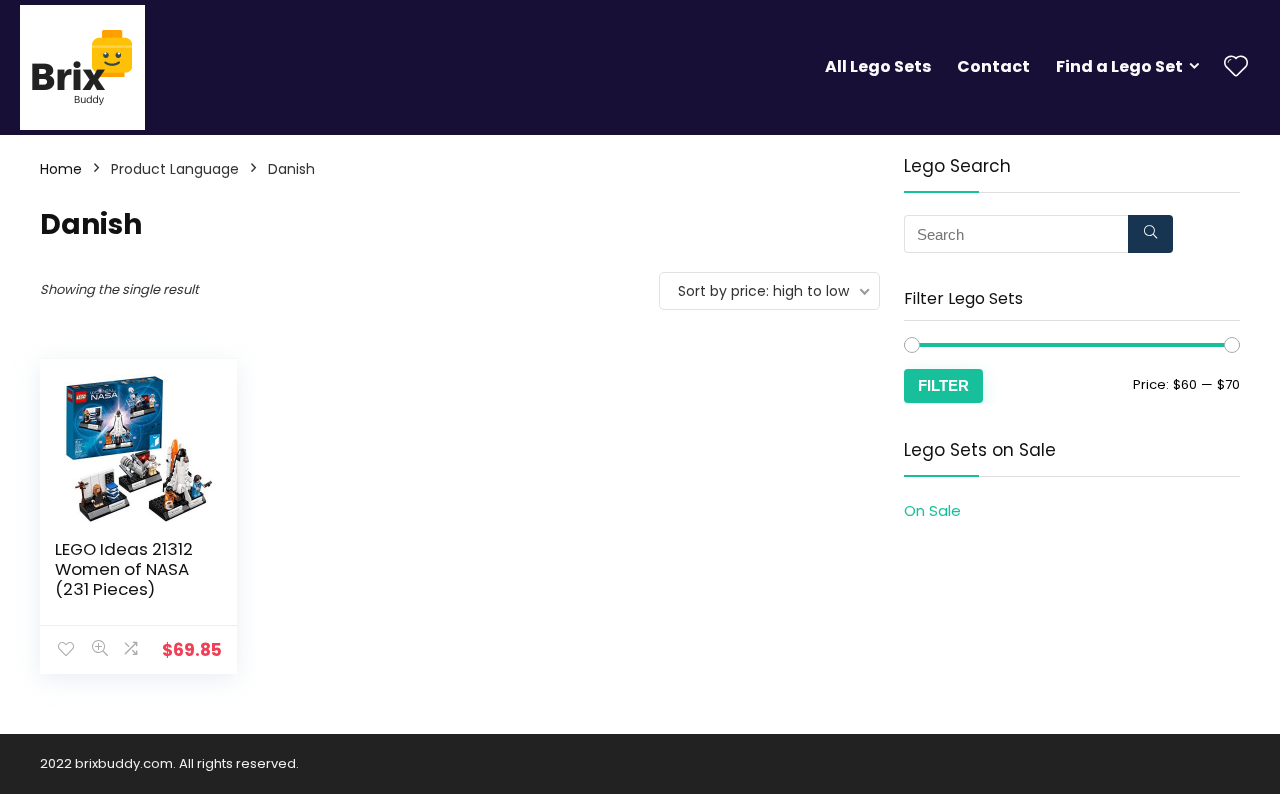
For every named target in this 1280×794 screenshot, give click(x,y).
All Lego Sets (878, 66)
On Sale (932, 510)
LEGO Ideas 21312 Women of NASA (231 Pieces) (124, 569)
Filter (943, 385)
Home (61, 169)
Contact (993, 66)
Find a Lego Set (1119, 66)
